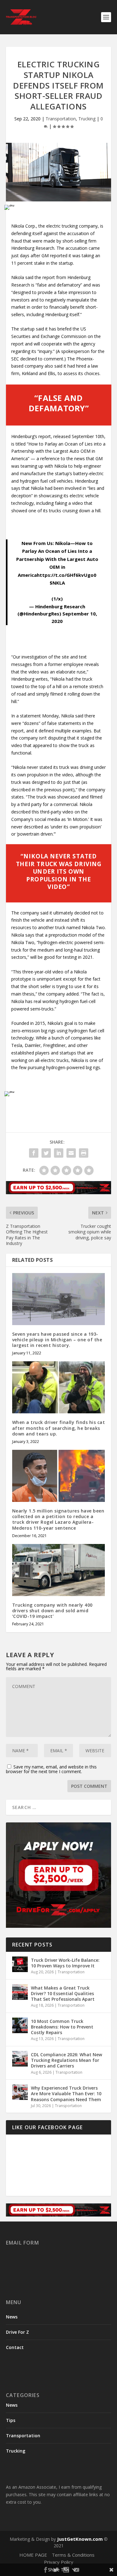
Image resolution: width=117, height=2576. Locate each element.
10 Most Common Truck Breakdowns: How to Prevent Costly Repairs (62, 2027)
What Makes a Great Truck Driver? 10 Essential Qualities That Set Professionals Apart (63, 1993)
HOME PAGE (33, 2555)
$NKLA (57, 583)
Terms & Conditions (73, 2555)
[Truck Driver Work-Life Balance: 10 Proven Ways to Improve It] (20, 1964)
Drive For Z (17, 2332)
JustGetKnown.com (80, 2539)
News (12, 2317)
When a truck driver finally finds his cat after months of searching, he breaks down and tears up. (59, 1428)
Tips (11, 2420)
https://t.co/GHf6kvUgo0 (67, 575)
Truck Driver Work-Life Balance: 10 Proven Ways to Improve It (65, 1963)
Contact (15, 2348)
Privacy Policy (59, 2562)
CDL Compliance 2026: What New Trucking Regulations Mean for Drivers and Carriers (66, 2060)
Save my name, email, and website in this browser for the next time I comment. (51, 1769)
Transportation (61, 119)
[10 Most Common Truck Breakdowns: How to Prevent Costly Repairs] (20, 2025)
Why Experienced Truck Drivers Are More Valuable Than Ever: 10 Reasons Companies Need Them (66, 2094)
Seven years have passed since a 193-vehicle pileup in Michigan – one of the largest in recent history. (57, 1340)
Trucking (87, 119)
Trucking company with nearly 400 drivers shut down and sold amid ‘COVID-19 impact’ (52, 1611)
